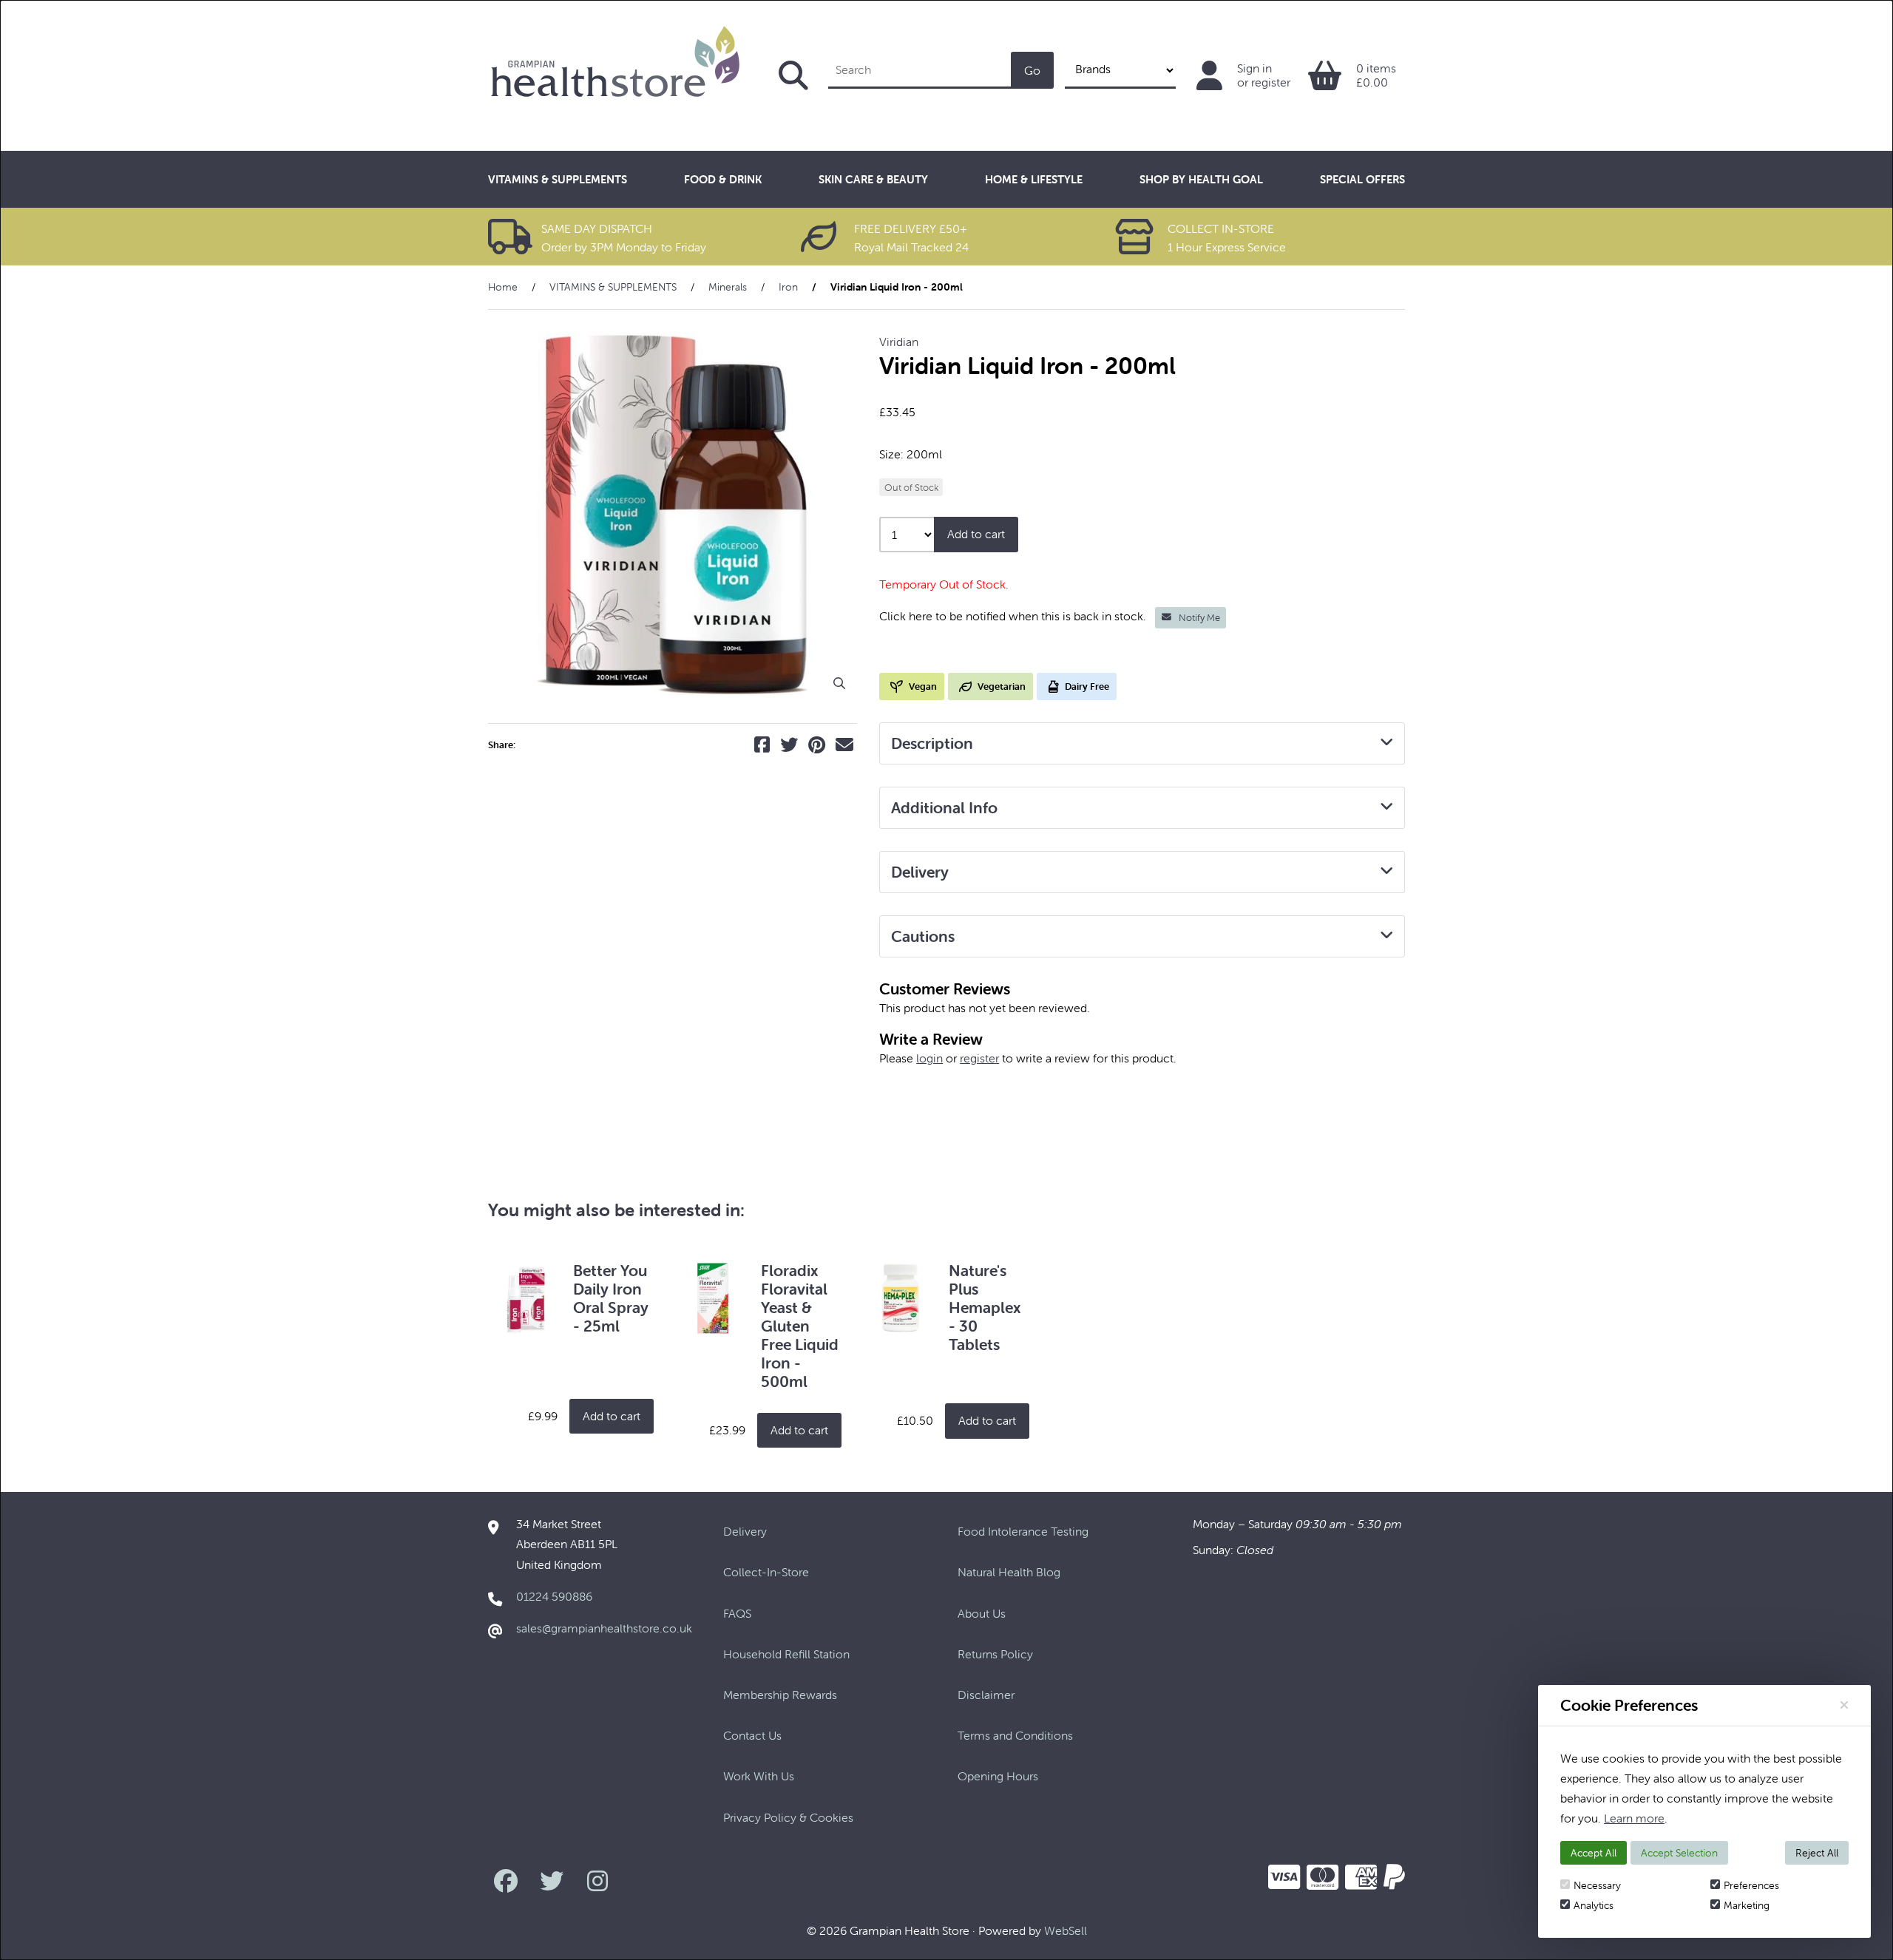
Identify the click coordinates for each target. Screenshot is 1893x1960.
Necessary (1597, 1885)
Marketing (1747, 1905)
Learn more (1634, 1818)
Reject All (1817, 1853)
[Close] (1844, 1705)
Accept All (1594, 1853)
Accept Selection (1679, 1853)
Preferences (1751, 1885)
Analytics (1594, 1905)
